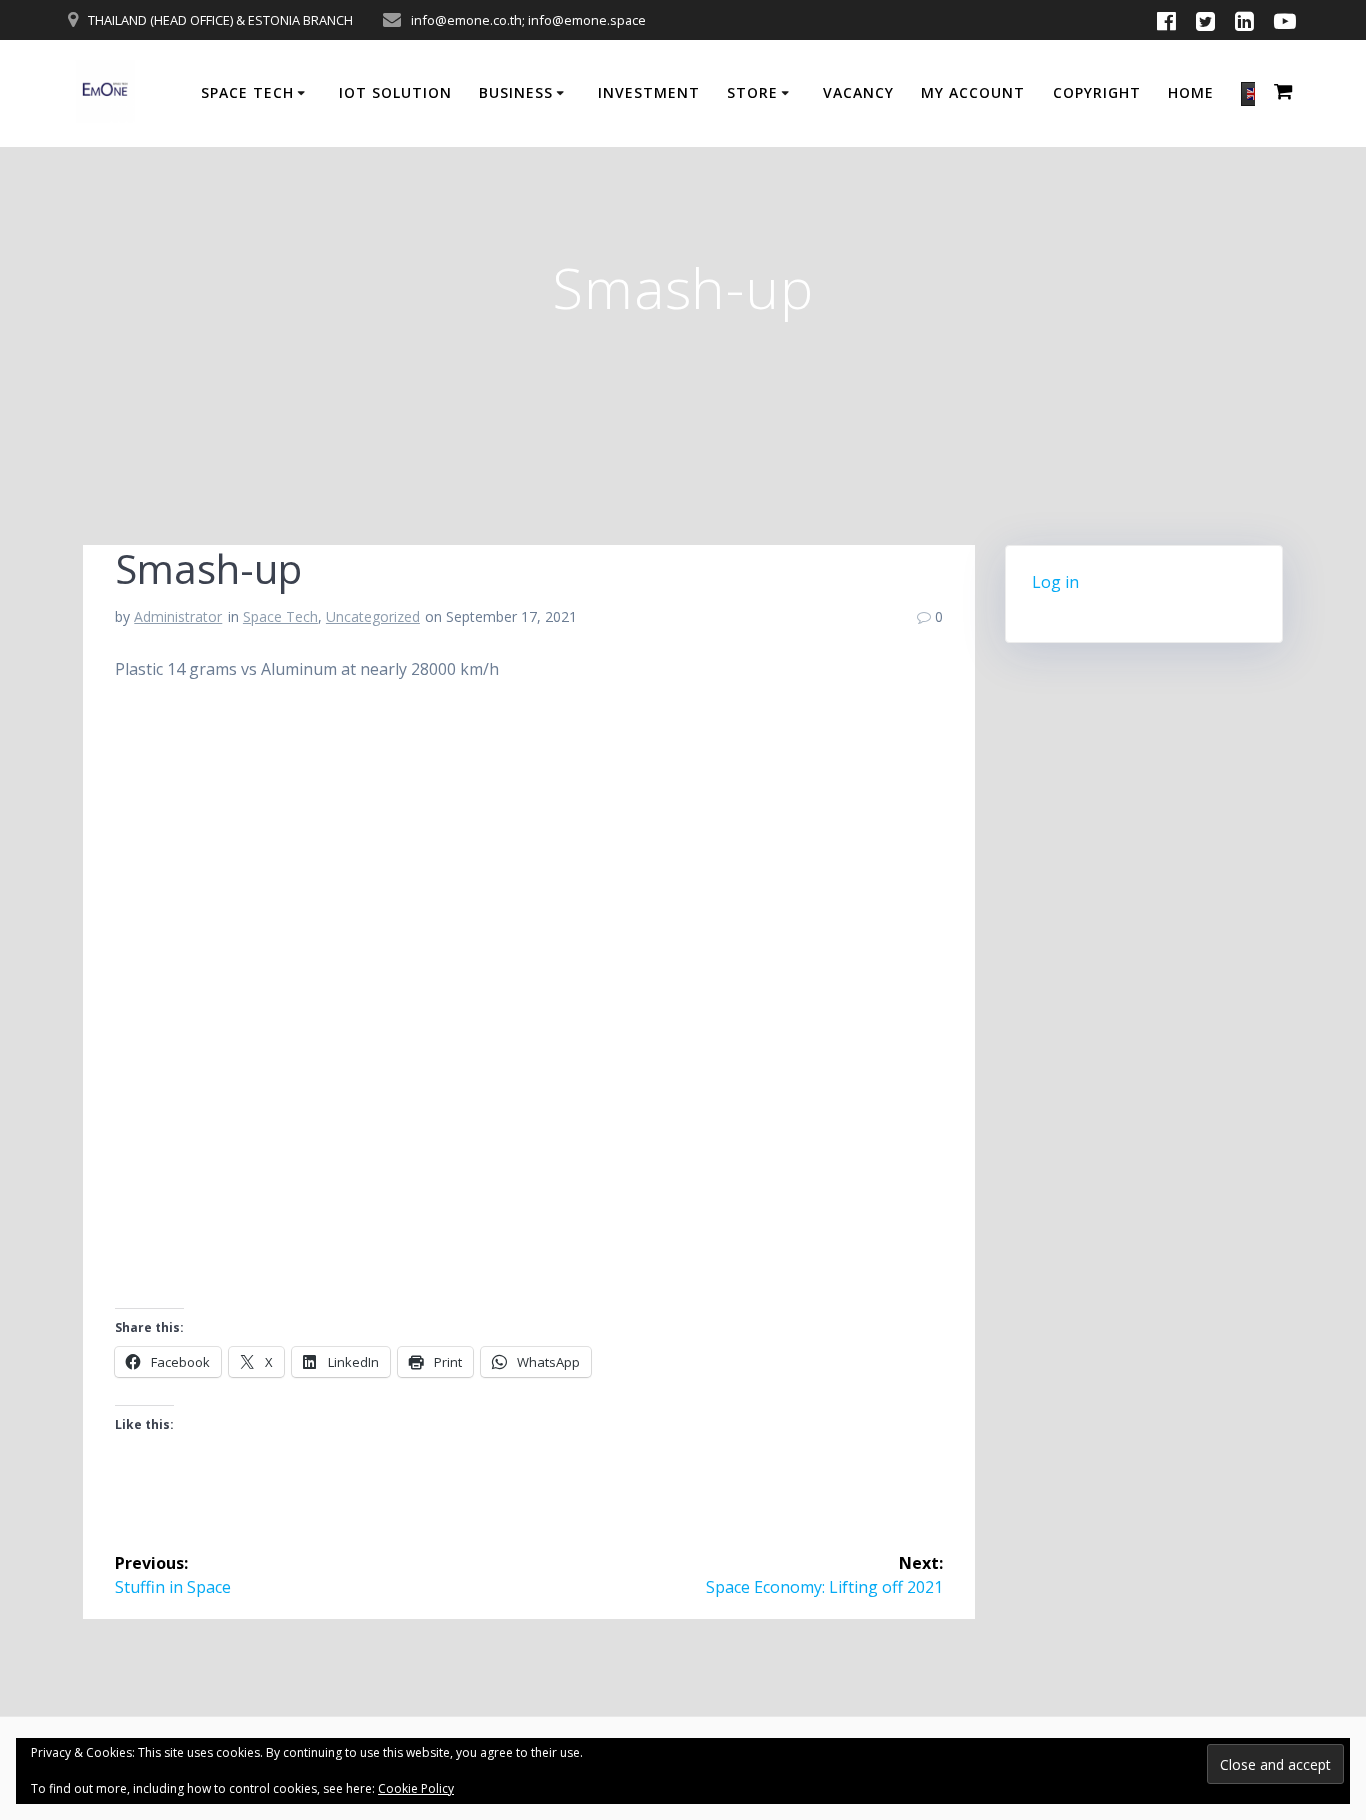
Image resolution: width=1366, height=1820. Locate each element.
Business (516, 92)
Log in (1055, 582)
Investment (649, 92)
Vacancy (858, 92)
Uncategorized (373, 616)
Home (1191, 92)
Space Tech (247, 92)
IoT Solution (395, 92)
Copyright (1097, 92)
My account (973, 92)
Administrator (178, 616)
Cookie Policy (416, 1788)
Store (752, 92)
